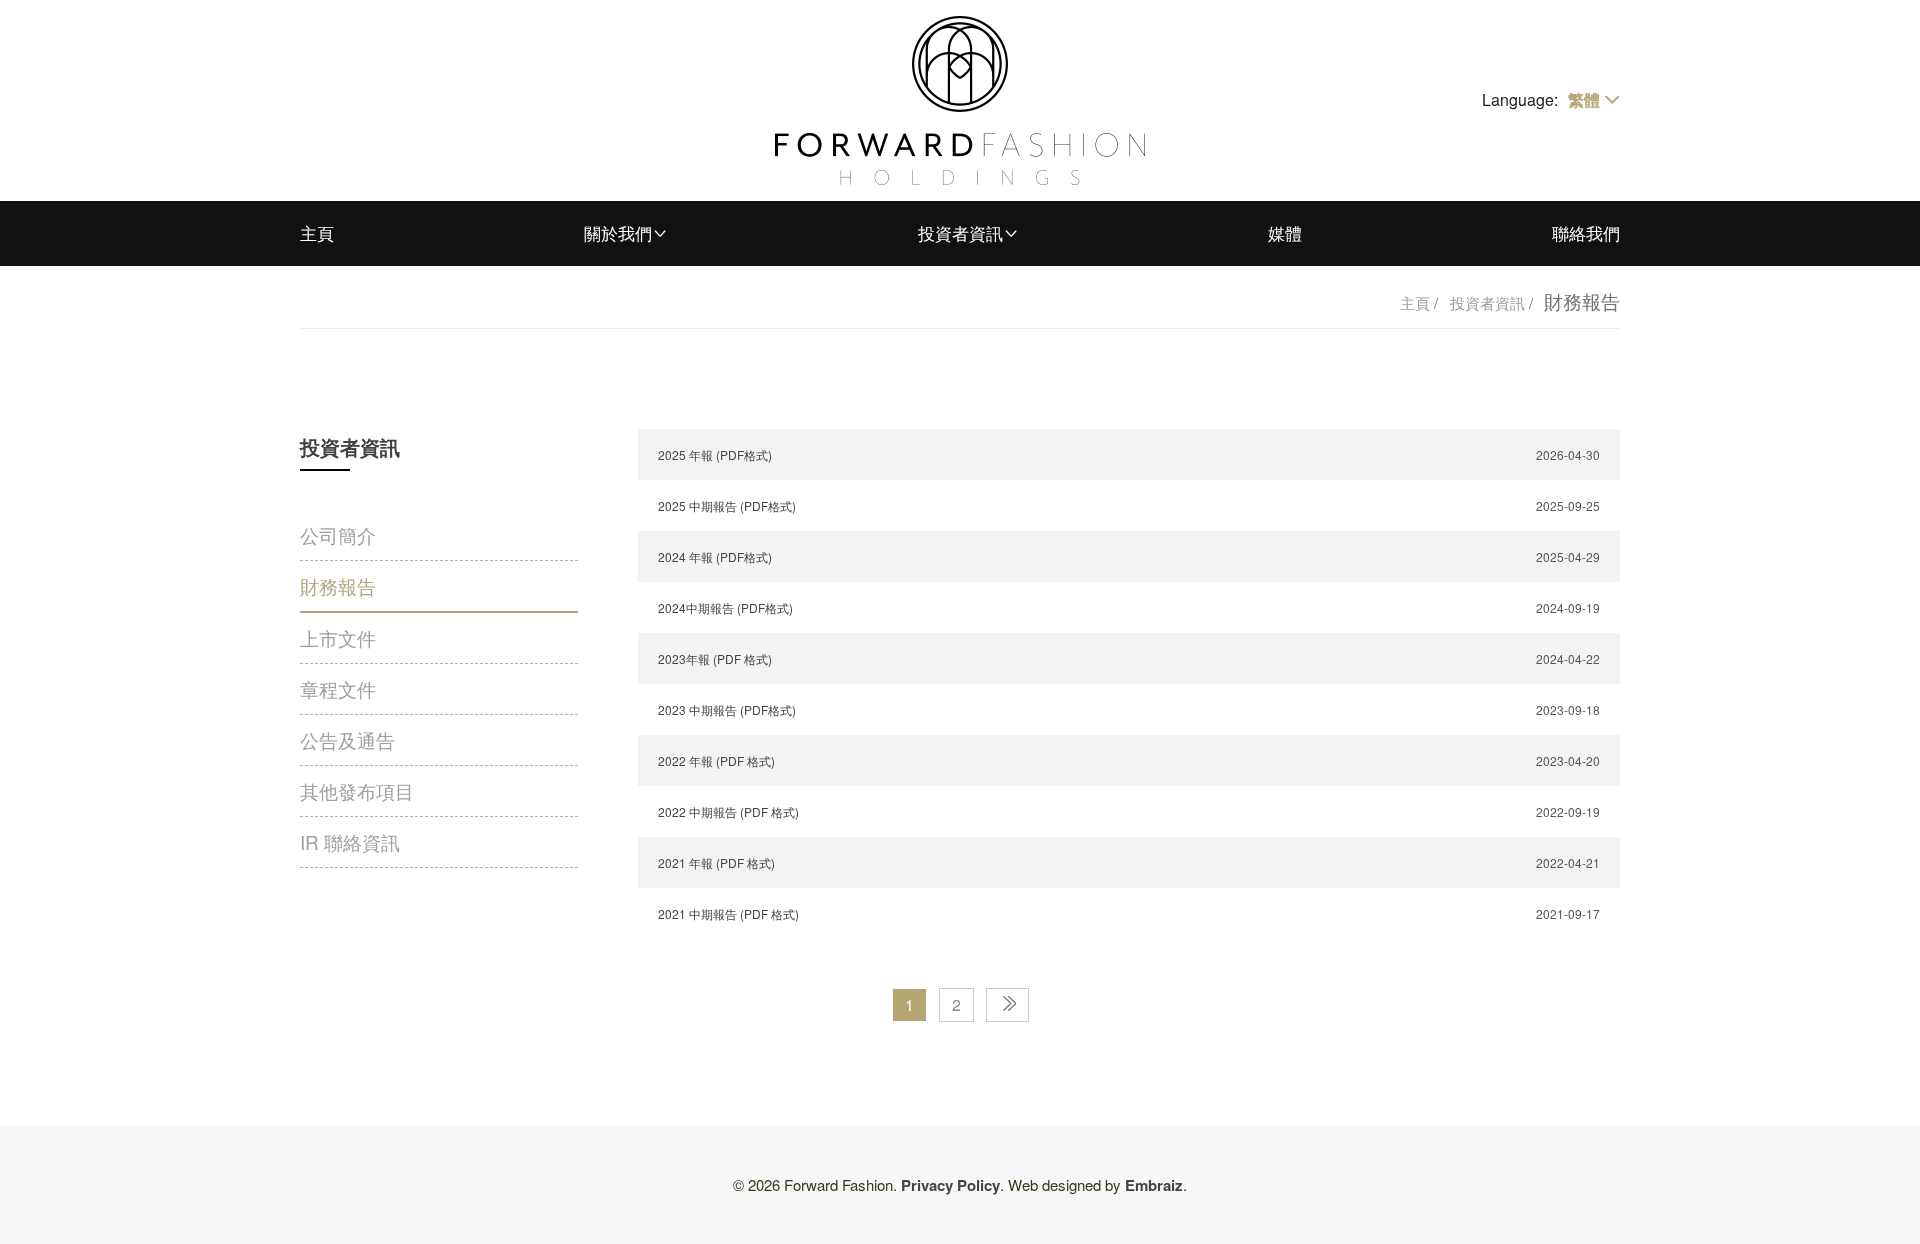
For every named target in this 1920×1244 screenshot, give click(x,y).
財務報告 (338, 585)
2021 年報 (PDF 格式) (716, 862)
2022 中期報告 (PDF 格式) (728, 811)
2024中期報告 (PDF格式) (725, 607)
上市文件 (338, 637)
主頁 (317, 232)
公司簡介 (338, 534)
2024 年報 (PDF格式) (715, 556)
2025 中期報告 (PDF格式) (727, 505)
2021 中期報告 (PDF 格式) (728, 913)
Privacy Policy (950, 1185)
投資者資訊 (960, 232)
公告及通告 (347, 739)
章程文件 (338, 688)
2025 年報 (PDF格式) (715, 454)
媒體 (1285, 232)
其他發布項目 (357, 790)
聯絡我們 (1586, 232)
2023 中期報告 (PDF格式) (727, 709)
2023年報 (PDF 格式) (715, 658)
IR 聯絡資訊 (350, 841)
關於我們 (618, 232)
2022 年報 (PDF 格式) (716, 760)
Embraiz (1154, 1185)
